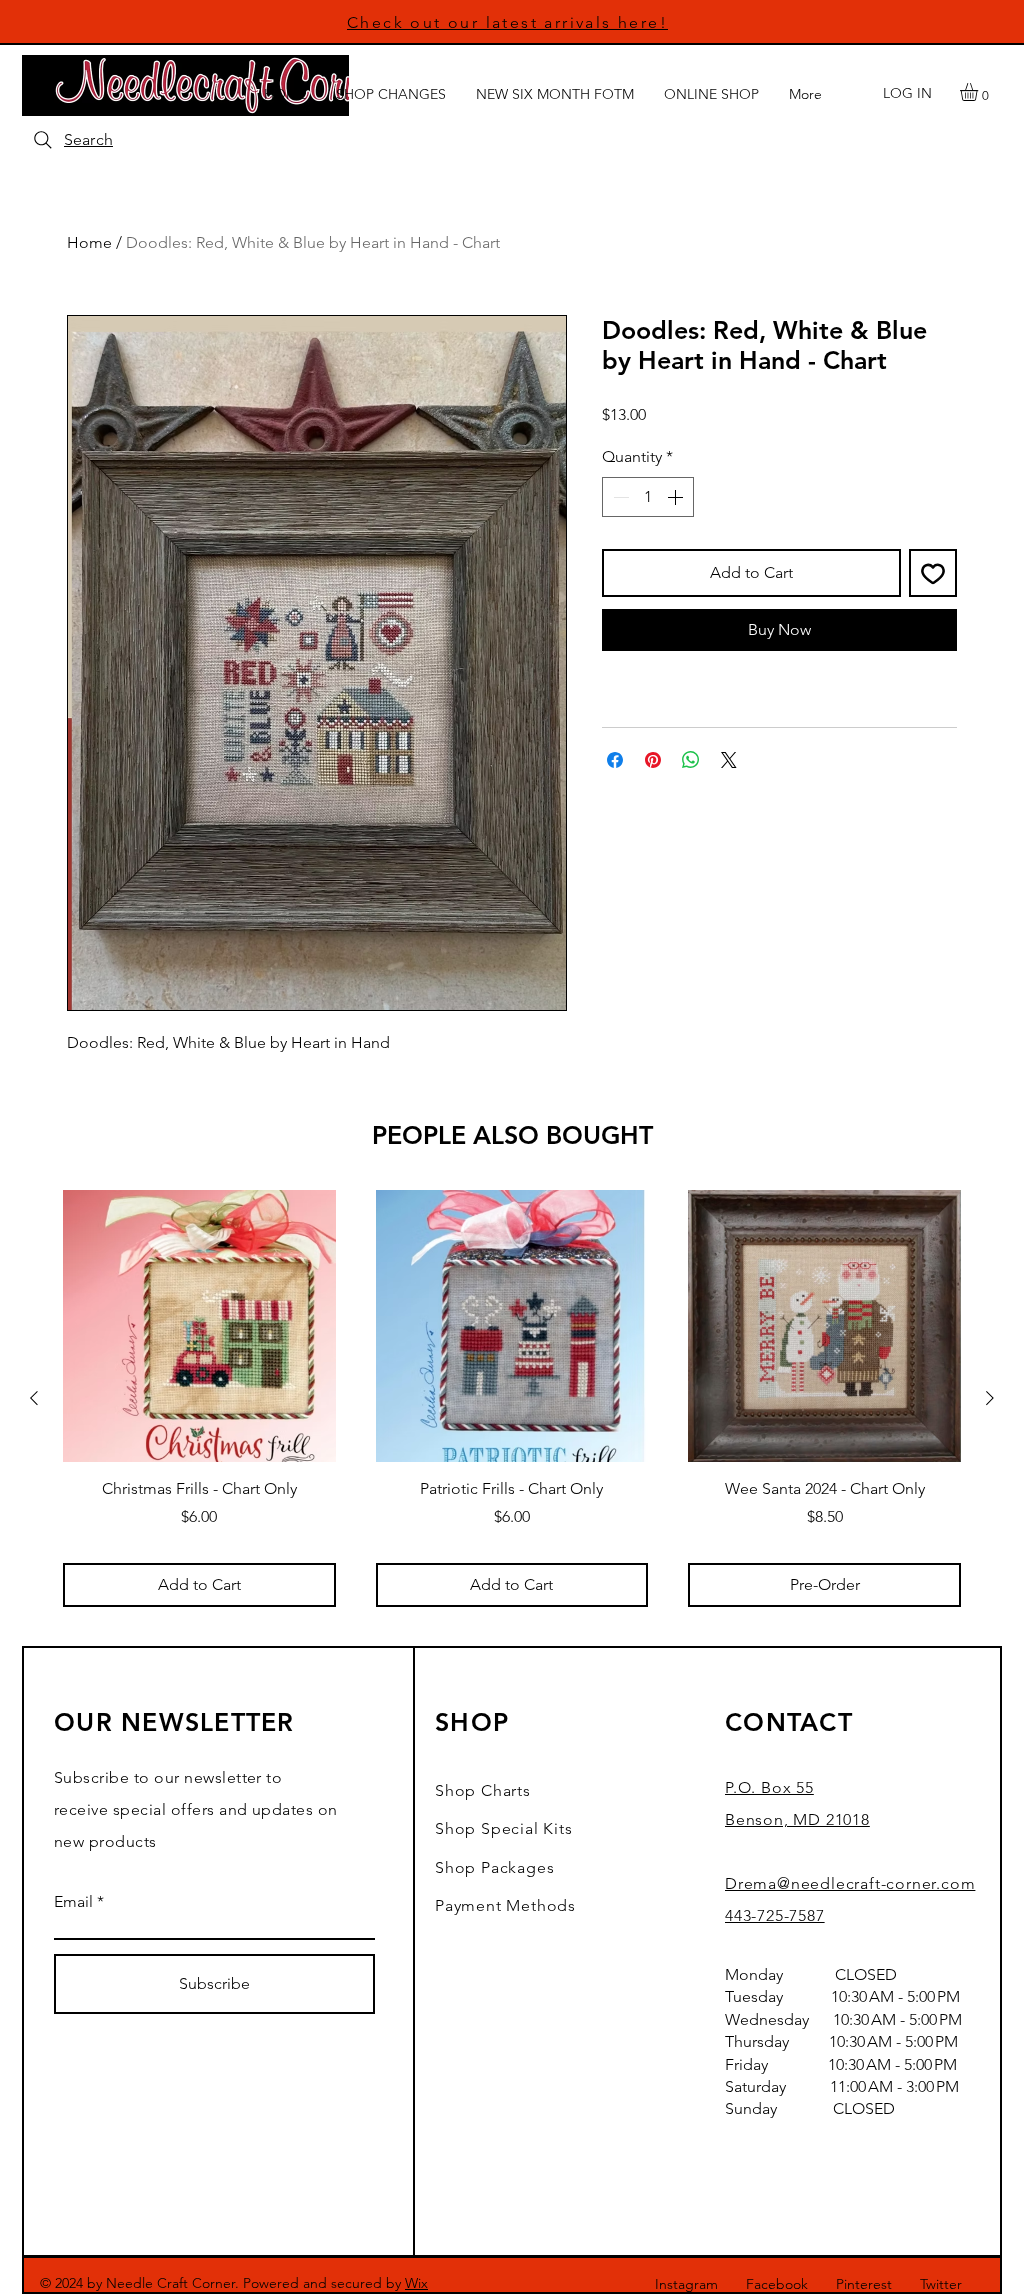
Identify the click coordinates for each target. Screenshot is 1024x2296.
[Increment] (677, 497)
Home (89, 242)
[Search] (43, 140)
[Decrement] (619, 497)
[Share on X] (729, 760)
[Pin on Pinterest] (653, 760)
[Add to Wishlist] (933, 573)
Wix (416, 2283)
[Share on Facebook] (615, 760)
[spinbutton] (648, 497)
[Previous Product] (34, 1398)
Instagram (686, 2284)
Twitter (941, 2284)
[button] (979, 92)
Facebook (777, 2284)
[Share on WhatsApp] (691, 760)
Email (73, 1902)
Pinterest (864, 2284)
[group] (512, 1398)
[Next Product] (990, 1398)
